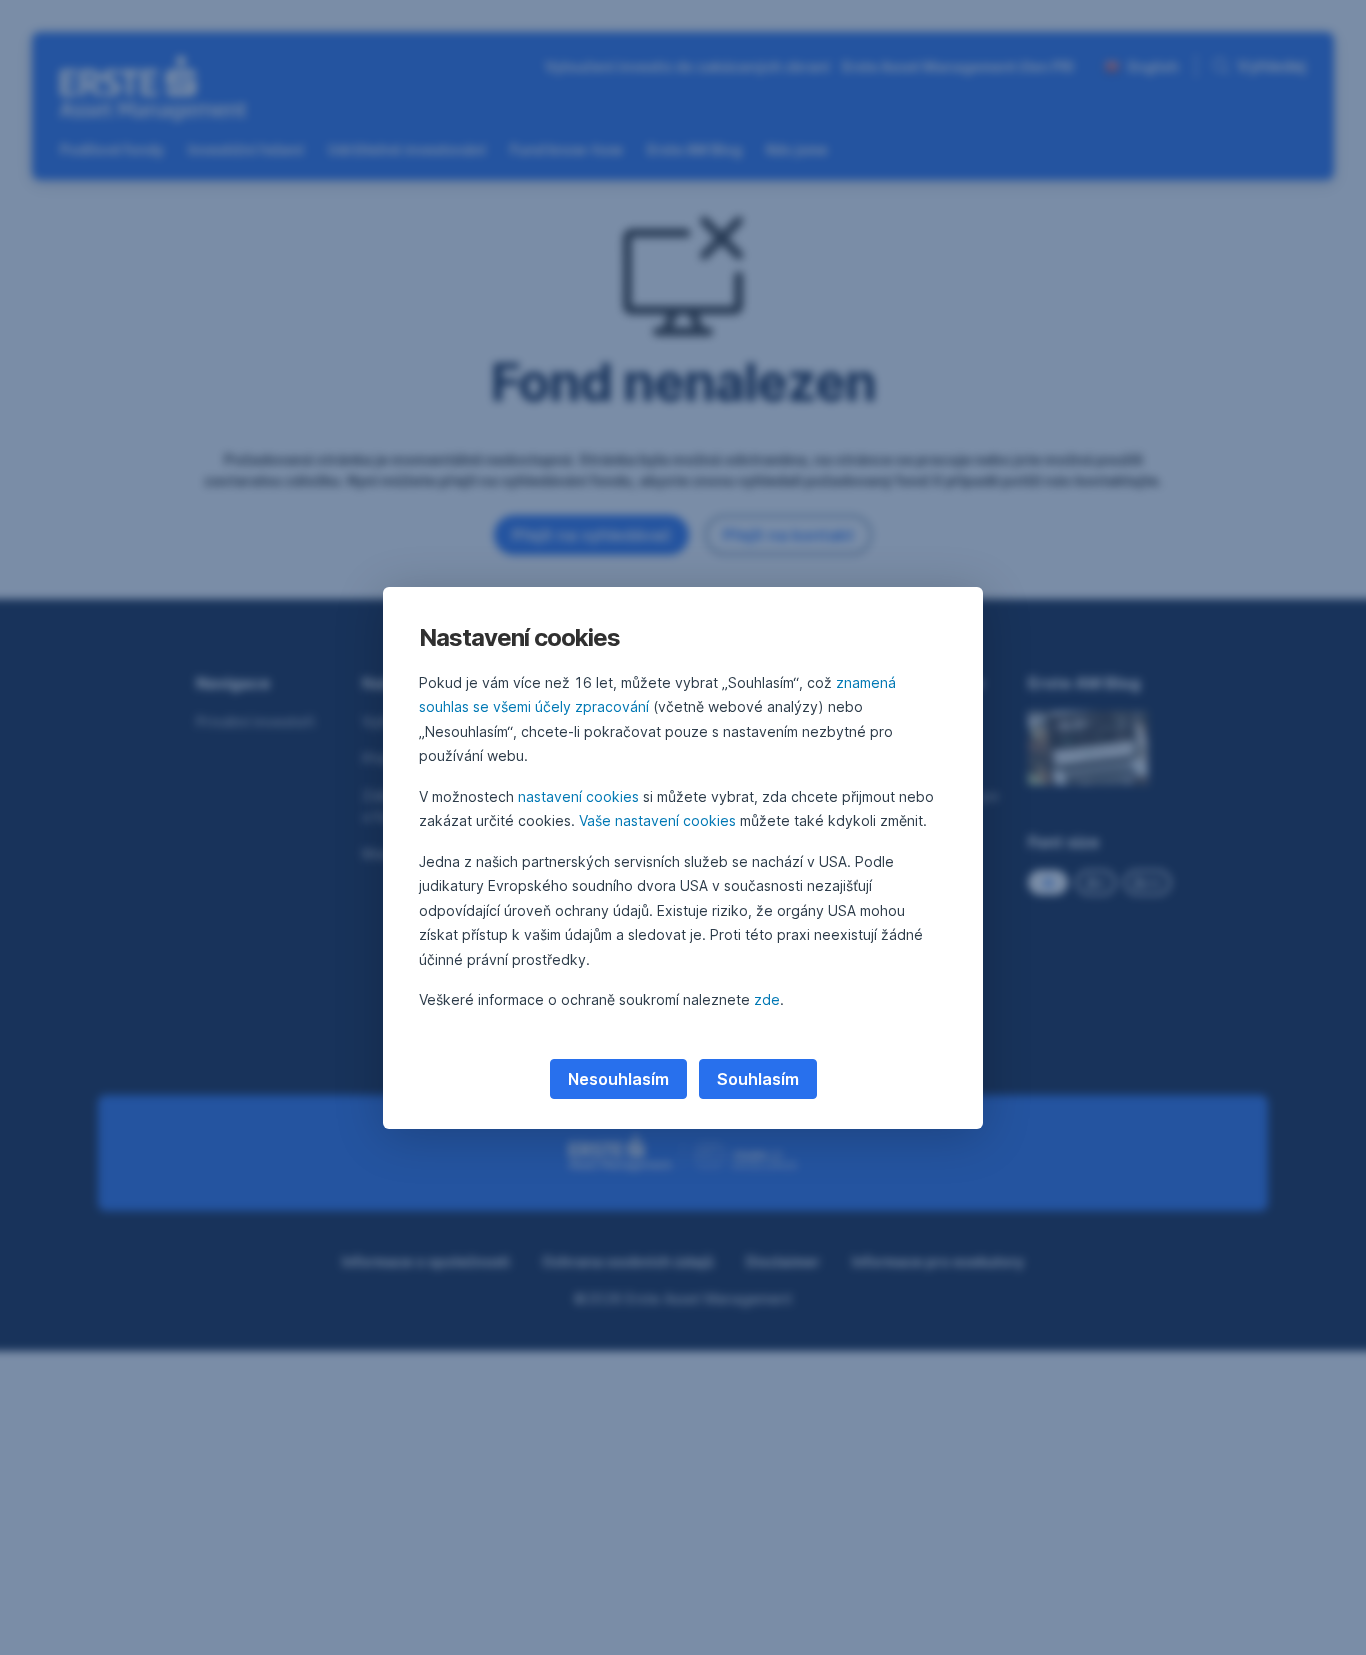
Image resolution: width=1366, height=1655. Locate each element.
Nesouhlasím (618, 1079)
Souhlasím (758, 1079)
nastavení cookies (578, 796)
